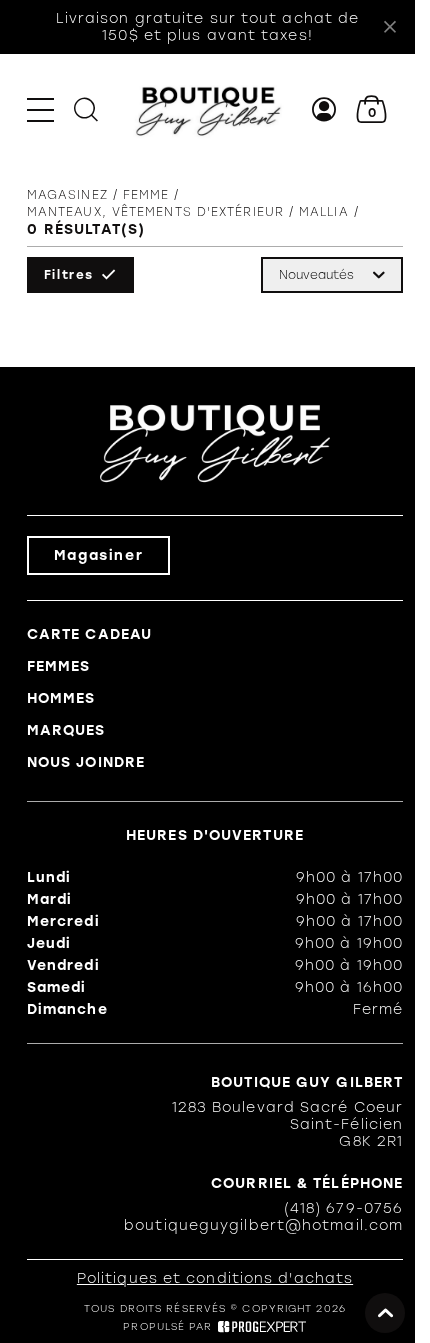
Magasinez (67, 195)
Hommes (61, 698)
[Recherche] (86, 109)
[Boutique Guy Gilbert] (208, 110)
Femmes (59, 666)
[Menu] (40, 109)
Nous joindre (86, 762)
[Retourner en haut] (385, 1313)
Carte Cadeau (89, 634)
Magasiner (98, 555)
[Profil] (324, 109)
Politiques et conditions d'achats (215, 1278)
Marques (66, 730)
